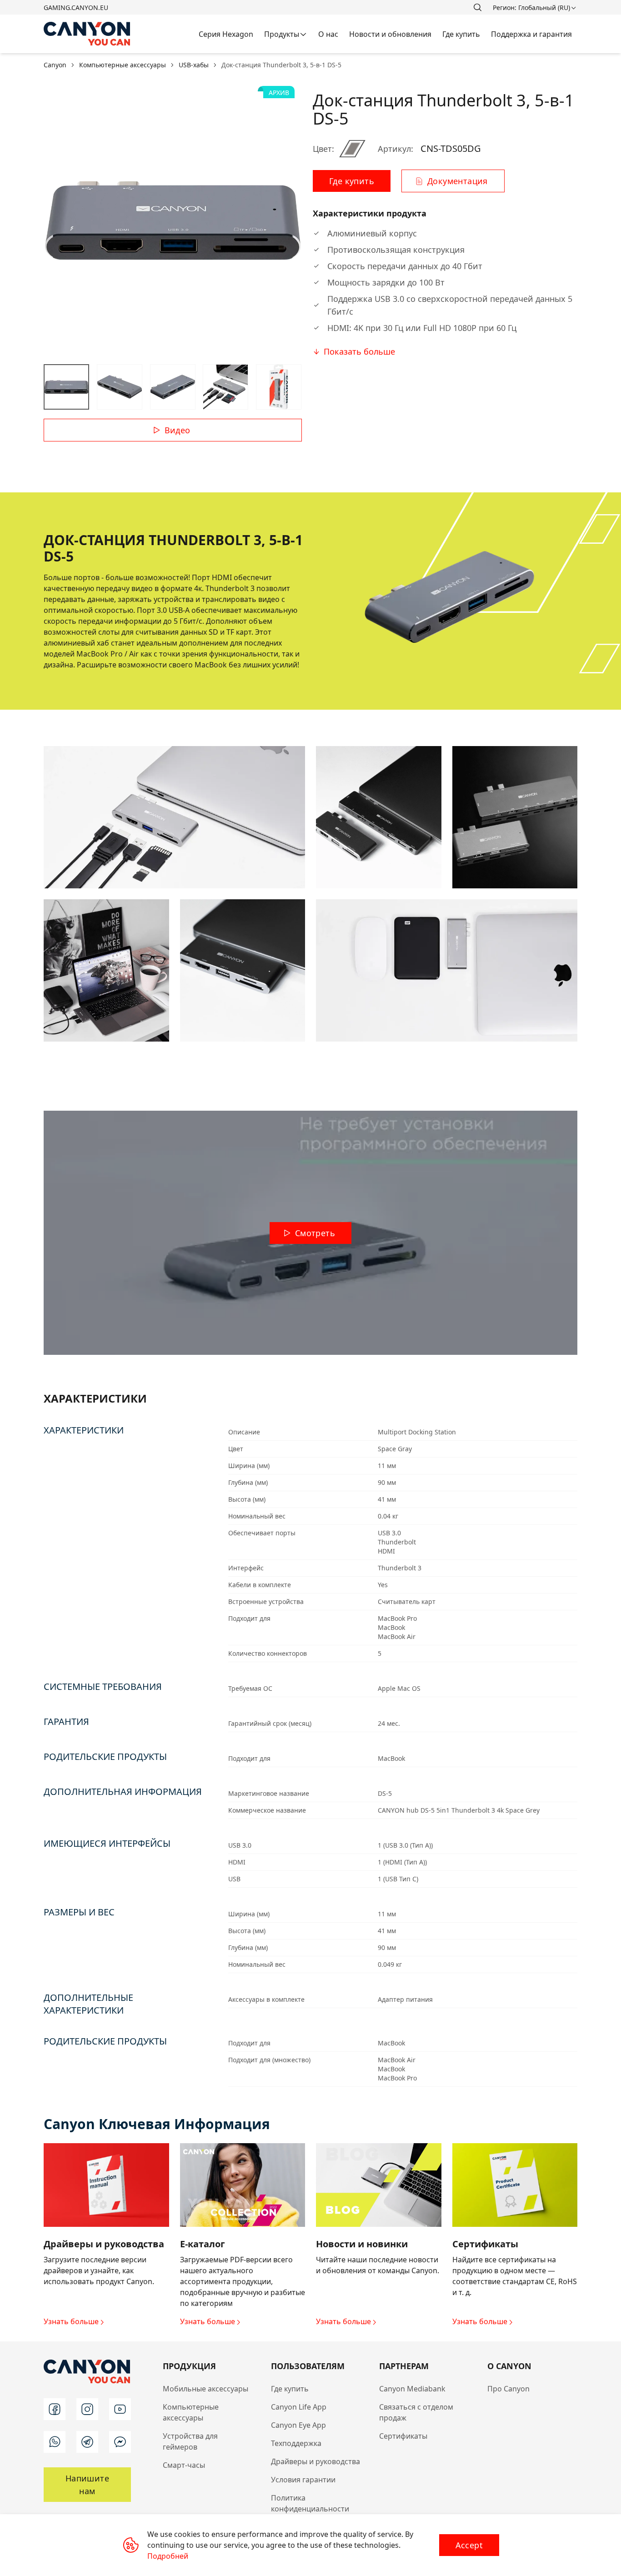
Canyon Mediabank (412, 2389)
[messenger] (120, 2442)
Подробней (168, 2556)
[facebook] (55, 2409)
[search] (477, 7)
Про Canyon (508, 2389)
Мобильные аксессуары (205, 2389)
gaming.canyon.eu (76, 8)
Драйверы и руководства (316, 2461)
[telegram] (87, 2442)
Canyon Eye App (298, 2425)
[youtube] (120, 2409)
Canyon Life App (299, 2407)
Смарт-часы (184, 2465)
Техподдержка (296, 2443)
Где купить (290, 2389)
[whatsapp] (55, 2442)
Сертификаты (403, 2436)
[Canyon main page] (87, 34)
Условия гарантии (303, 2480)
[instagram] (87, 2409)
